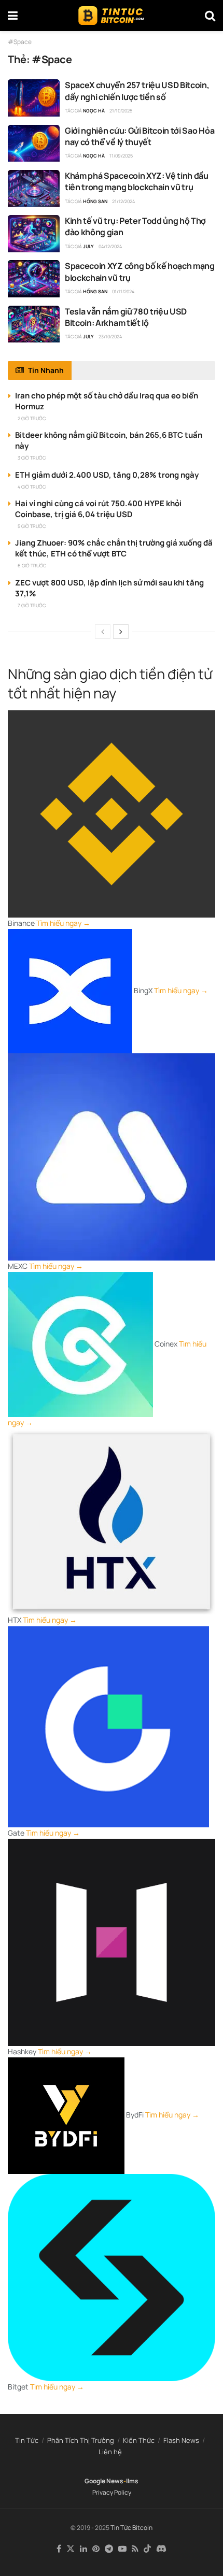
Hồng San (95, 201)
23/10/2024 (110, 337)
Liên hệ (110, 2452)
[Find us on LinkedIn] (83, 2549)
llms (132, 2481)
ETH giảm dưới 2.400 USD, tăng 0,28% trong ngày (107, 475)
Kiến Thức (139, 2440)
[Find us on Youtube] (122, 2549)
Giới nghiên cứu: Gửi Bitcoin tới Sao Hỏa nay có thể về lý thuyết (140, 136)
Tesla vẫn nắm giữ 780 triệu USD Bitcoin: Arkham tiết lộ (126, 317)
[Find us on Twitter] (71, 2549)
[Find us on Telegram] (109, 2549)
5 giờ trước (32, 526)
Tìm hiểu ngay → (63, 923)
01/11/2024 (123, 291)
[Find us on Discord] (161, 2549)
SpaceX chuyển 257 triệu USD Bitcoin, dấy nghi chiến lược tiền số (137, 91)
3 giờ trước (32, 458)
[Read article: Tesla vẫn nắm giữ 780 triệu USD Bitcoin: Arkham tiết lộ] (34, 324)
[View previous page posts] (103, 632)
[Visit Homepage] (111, 16)
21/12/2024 (123, 201)
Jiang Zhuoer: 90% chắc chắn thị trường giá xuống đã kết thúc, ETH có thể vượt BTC (114, 548)
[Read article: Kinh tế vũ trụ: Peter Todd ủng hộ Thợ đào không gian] (34, 234)
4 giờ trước (32, 487)
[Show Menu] (13, 16)
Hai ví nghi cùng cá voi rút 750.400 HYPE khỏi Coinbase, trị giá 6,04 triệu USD (98, 509)
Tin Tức (27, 2440)
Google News (104, 2481)
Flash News (181, 2440)
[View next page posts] (121, 632)
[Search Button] (210, 16)
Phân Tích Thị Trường (81, 2440)
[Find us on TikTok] (147, 2549)
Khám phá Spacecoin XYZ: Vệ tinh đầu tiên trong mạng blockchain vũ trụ (137, 181)
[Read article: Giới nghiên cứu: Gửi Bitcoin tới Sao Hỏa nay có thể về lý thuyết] (34, 144)
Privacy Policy (112, 2492)
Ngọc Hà (94, 111)
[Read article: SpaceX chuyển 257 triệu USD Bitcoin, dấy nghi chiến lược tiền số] (34, 98)
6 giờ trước (32, 566)
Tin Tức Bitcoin (131, 2528)
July (88, 246)
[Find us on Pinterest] (96, 2549)
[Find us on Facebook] (59, 2549)
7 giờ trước (32, 605)
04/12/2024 (110, 246)
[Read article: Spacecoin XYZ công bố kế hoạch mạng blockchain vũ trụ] (34, 279)
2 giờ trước (32, 418)
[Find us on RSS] (135, 2549)
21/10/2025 (121, 111)
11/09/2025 (121, 156)
